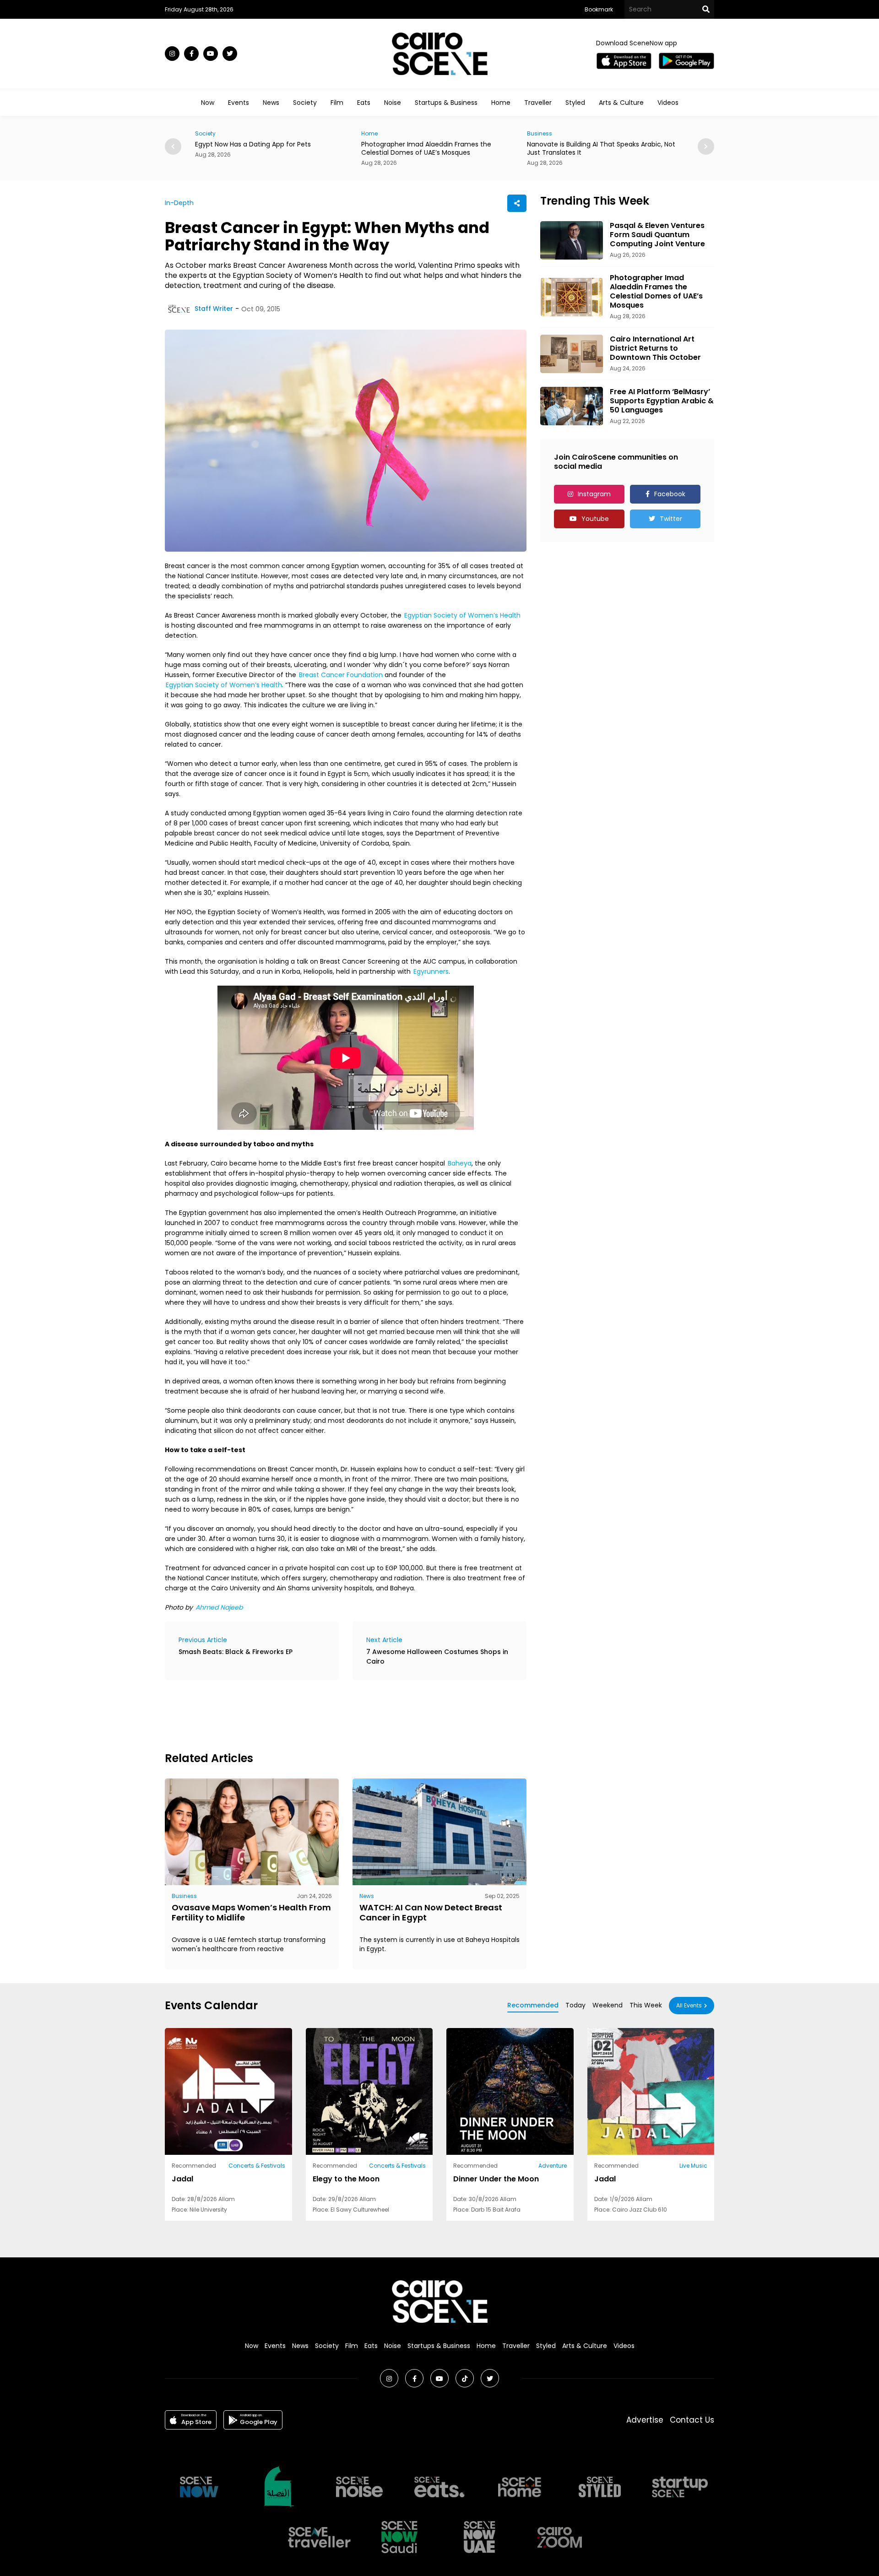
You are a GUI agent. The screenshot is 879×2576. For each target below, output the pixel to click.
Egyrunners (431, 971)
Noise (393, 103)
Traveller (538, 103)
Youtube (595, 519)
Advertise (645, 2420)
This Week (646, 2005)
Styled (575, 103)
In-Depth (179, 203)
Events (239, 103)
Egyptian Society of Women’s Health (462, 615)
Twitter (671, 519)
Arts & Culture (621, 103)
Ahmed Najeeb (219, 1607)
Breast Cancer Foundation (341, 675)
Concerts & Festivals (257, 2166)
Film (337, 103)
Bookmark (599, 9)
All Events (689, 2005)
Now (208, 103)
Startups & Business (446, 103)
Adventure (553, 2166)
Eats (364, 103)
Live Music (693, 2166)
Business (374, 133)
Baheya (460, 1163)
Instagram (594, 494)
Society (305, 103)
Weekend (608, 2005)
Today (575, 2005)
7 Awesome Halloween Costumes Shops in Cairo (437, 1657)
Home (501, 103)
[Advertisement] (331, 1714)
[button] (706, 146)
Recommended (533, 2005)
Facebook (670, 494)
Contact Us (692, 2420)
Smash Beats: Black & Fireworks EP (236, 1652)
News (271, 103)
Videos (668, 103)
